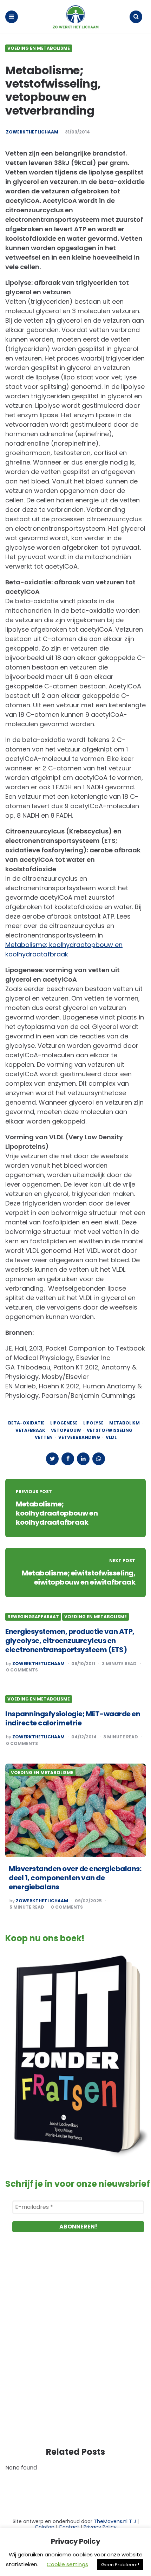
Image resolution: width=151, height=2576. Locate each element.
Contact (69, 2527)
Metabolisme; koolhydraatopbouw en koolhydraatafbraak (57, 1513)
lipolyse (93, 1423)
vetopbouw (66, 1430)
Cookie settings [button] (67, 2564)
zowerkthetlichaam (32, 132)
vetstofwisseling (110, 1430)
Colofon (45, 2527)
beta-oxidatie (26, 1423)
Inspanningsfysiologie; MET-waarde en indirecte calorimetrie (73, 1718)
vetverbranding (79, 1437)
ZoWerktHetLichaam (42, 1901)
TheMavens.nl (111, 2521)
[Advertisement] (75, 2347)
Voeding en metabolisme (39, 48)
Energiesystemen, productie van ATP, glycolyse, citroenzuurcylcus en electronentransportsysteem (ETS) (70, 1641)
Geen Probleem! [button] (120, 2565)
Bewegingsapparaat (33, 1617)
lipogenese (64, 1423)
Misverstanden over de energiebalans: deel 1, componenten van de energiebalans (75, 1878)
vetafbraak (30, 1430)
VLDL (111, 1437)
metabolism (124, 1423)
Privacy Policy (100, 2527)
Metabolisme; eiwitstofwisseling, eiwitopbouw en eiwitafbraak (78, 1578)
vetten (44, 1437)
